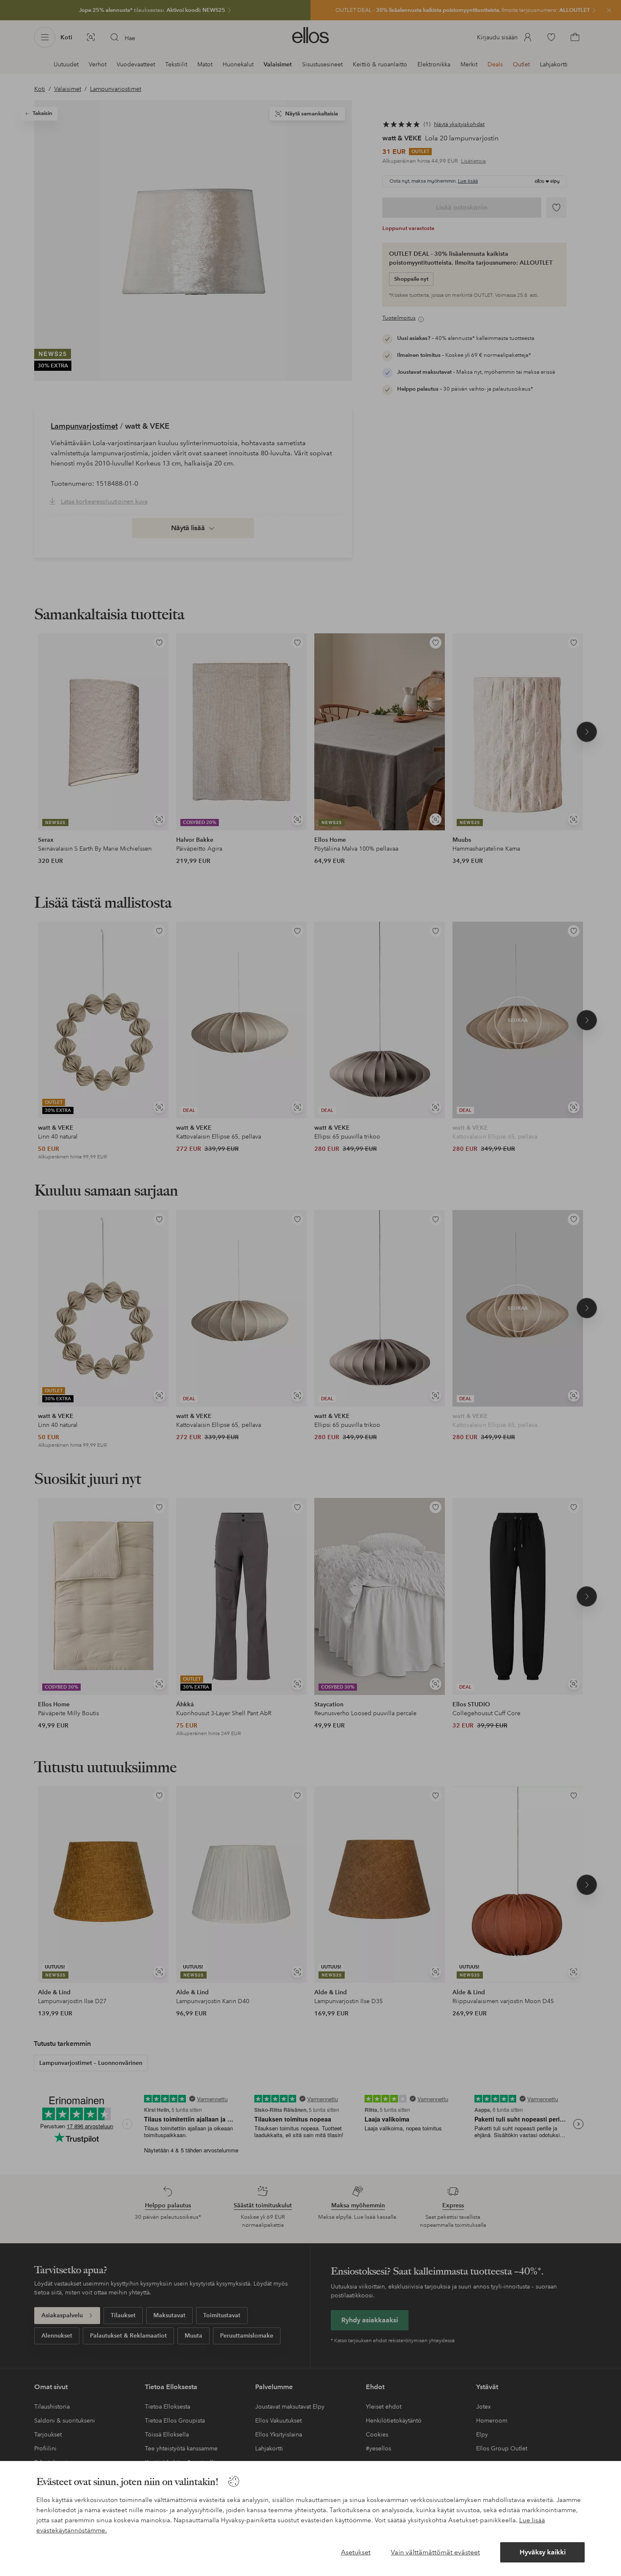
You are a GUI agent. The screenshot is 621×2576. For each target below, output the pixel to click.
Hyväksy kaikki (543, 2552)
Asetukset (356, 2552)
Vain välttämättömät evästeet (435, 2552)
